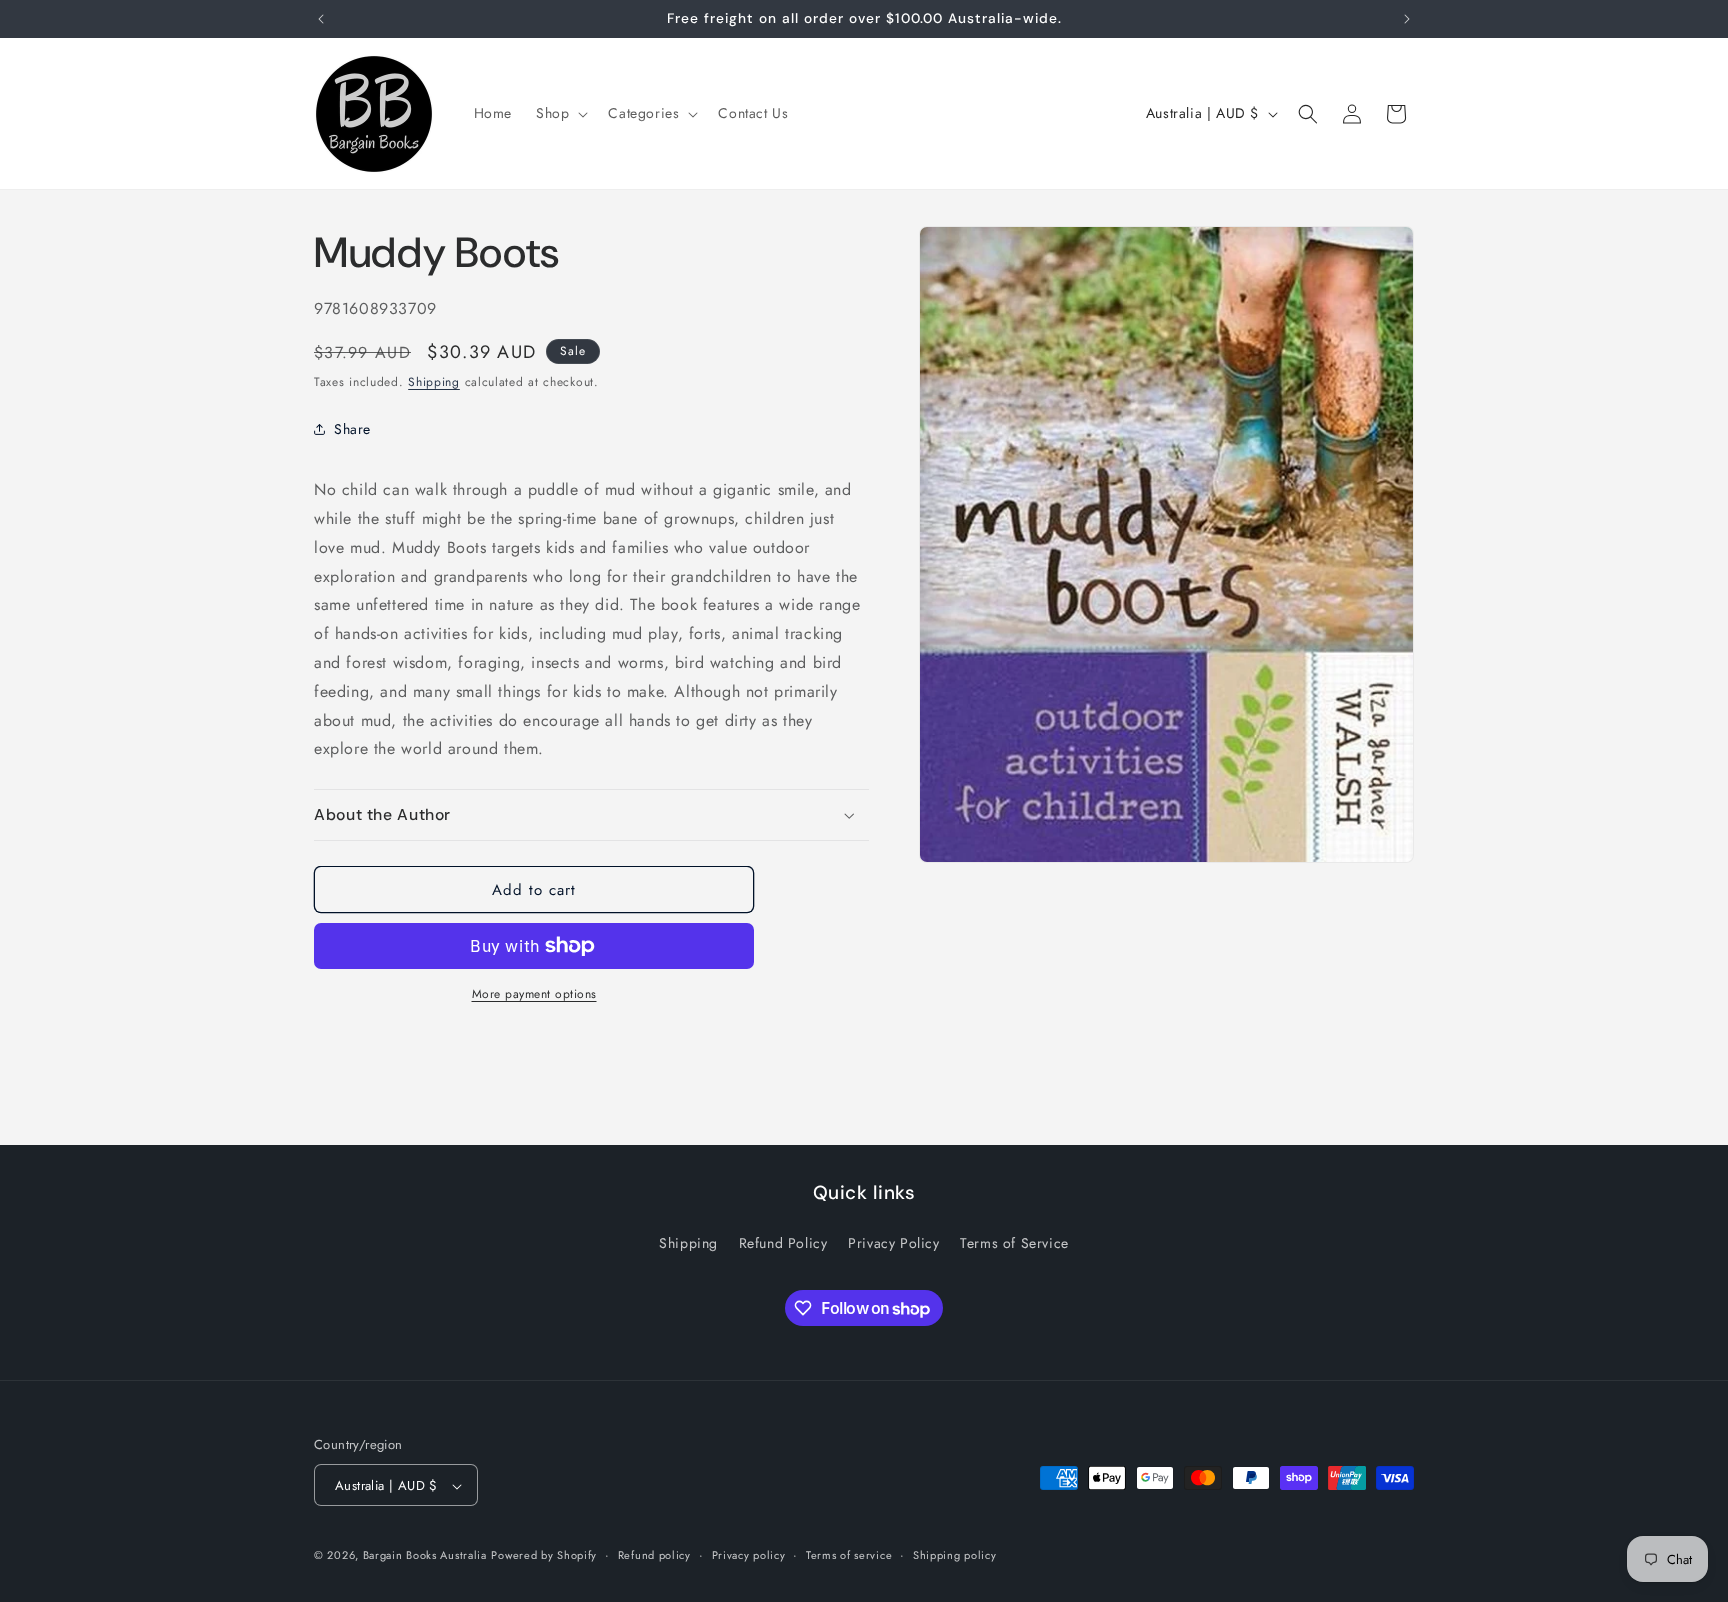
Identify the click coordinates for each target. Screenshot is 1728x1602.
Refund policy (654, 1555)
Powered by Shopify (544, 1556)
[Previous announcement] (321, 19)
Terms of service (849, 1555)
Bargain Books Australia (425, 1556)
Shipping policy (955, 1555)
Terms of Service (1014, 1242)
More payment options (534, 994)
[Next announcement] (1407, 19)
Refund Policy (783, 1242)
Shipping (434, 382)
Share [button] (352, 429)
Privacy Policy (893, 1242)
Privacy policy (749, 1555)
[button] (560, 113)
